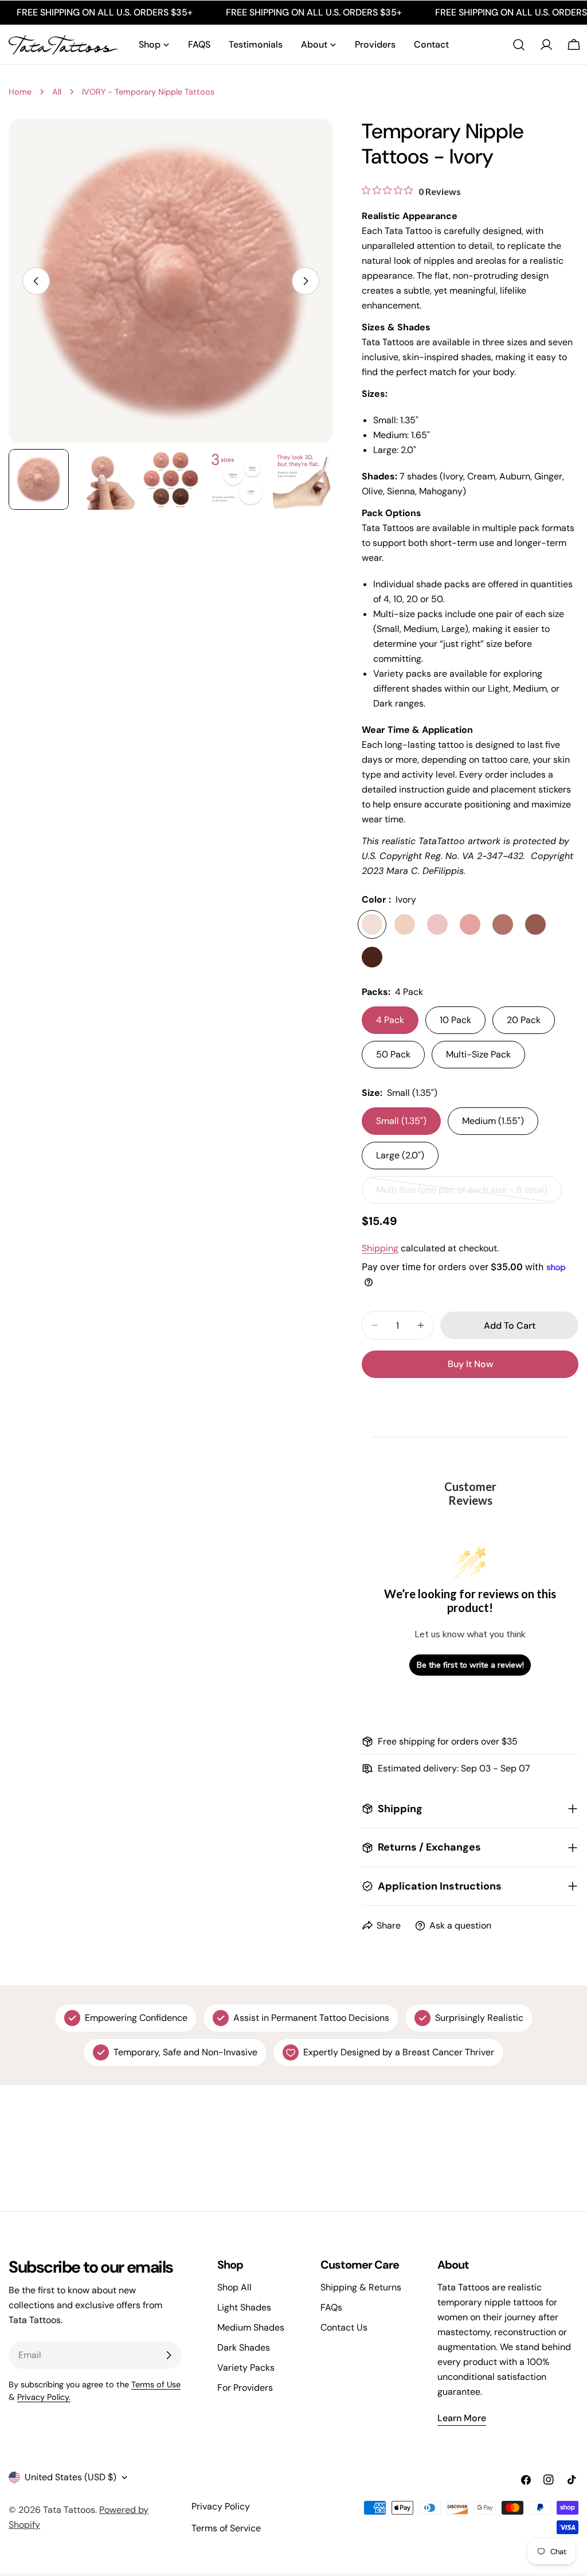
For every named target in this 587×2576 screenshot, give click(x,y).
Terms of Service (226, 2528)
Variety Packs (246, 2368)
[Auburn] (437, 924)
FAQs (331, 2307)
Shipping (380, 1248)
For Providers (245, 2388)
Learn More (462, 2418)
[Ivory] (372, 924)
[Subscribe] (169, 2355)
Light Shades (244, 2307)
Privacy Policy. (44, 2397)
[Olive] (503, 924)
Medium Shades (251, 2327)
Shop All (234, 2287)
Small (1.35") (401, 1121)
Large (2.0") (400, 1155)
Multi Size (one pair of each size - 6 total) (462, 1194)
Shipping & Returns (361, 2287)
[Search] (519, 45)
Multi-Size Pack (478, 1054)
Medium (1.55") (493, 1121)
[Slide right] (306, 281)
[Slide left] (36, 281)
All (57, 92)
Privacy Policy (221, 2506)
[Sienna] (535, 924)
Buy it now (470, 1364)
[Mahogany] (372, 957)
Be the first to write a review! (470, 1665)
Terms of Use (156, 2384)
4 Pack (390, 1020)
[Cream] (405, 924)
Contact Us (344, 2327)
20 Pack (524, 1020)
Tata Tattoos (69, 2510)
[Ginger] (470, 924)
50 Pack (393, 1054)
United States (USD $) (71, 2477)
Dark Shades (244, 2347)
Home (20, 92)
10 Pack (455, 1020)
